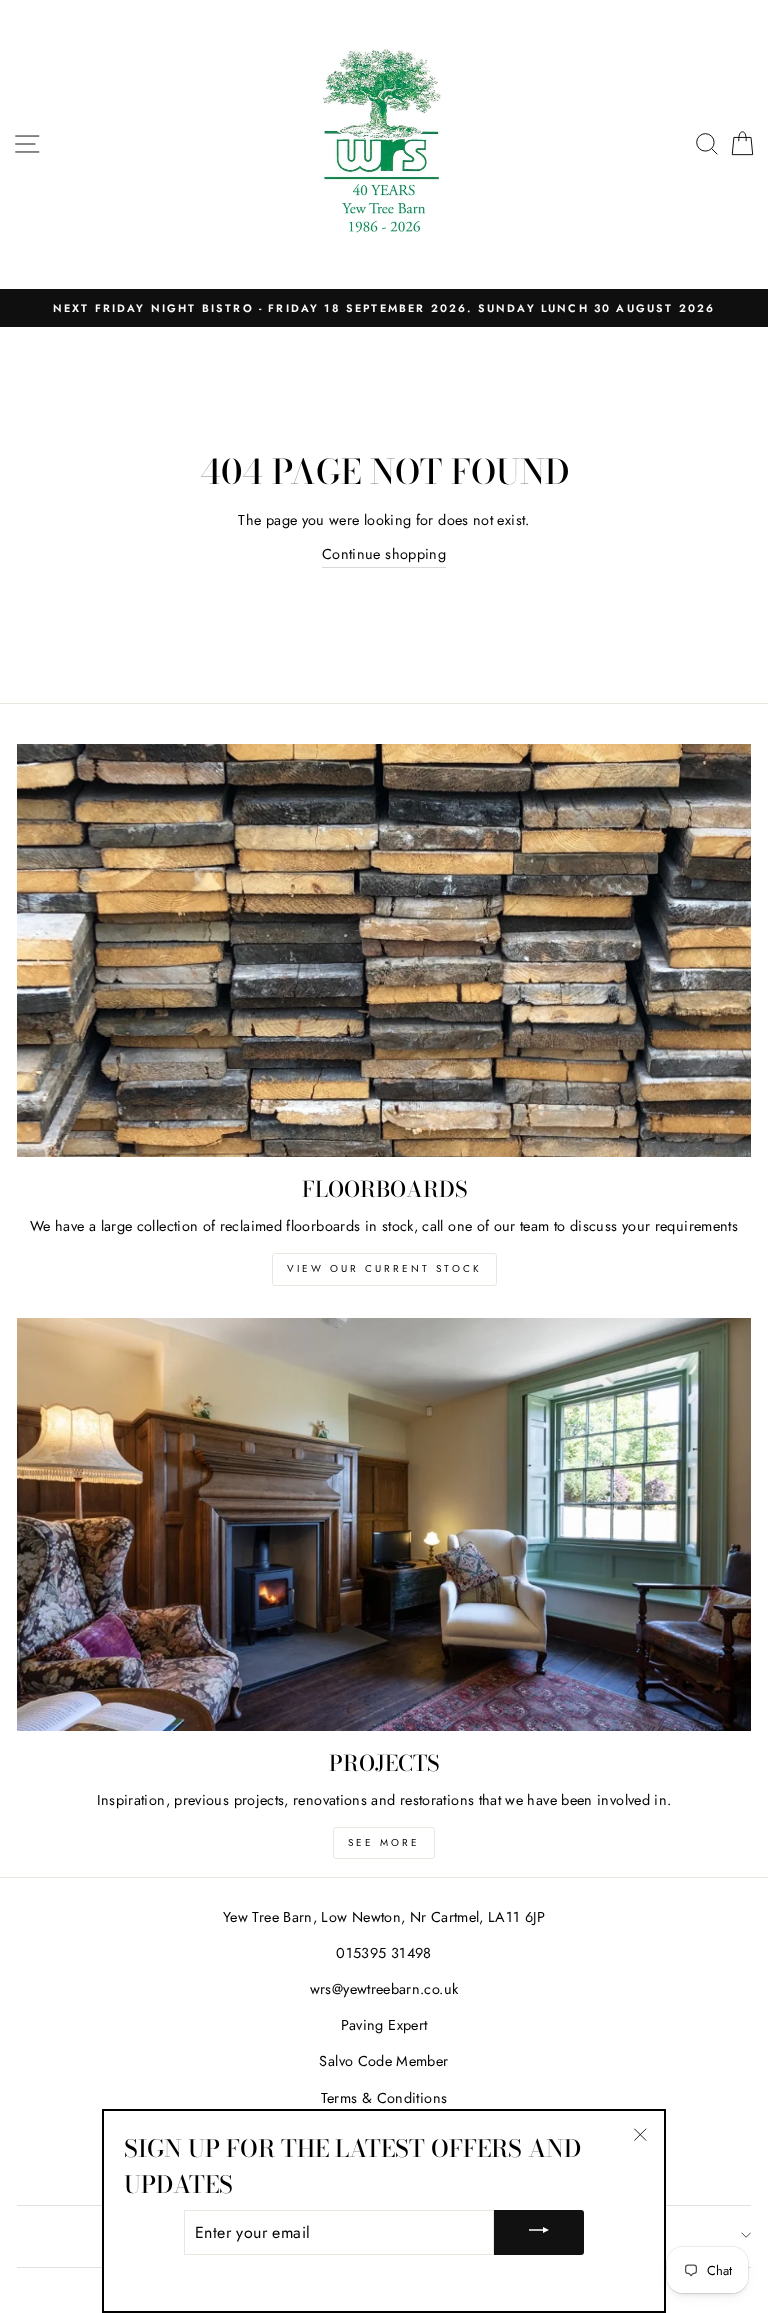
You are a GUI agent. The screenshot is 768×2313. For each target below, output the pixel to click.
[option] (384, 308)
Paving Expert (384, 2025)
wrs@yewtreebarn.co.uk (384, 1989)
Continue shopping (384, 554)
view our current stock (384, 1268)
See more (384, 1842)
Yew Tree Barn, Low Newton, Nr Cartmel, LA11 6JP (384, 1917)
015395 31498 (383, 1953)
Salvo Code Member (383, 2061)
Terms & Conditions (384, 2098)
